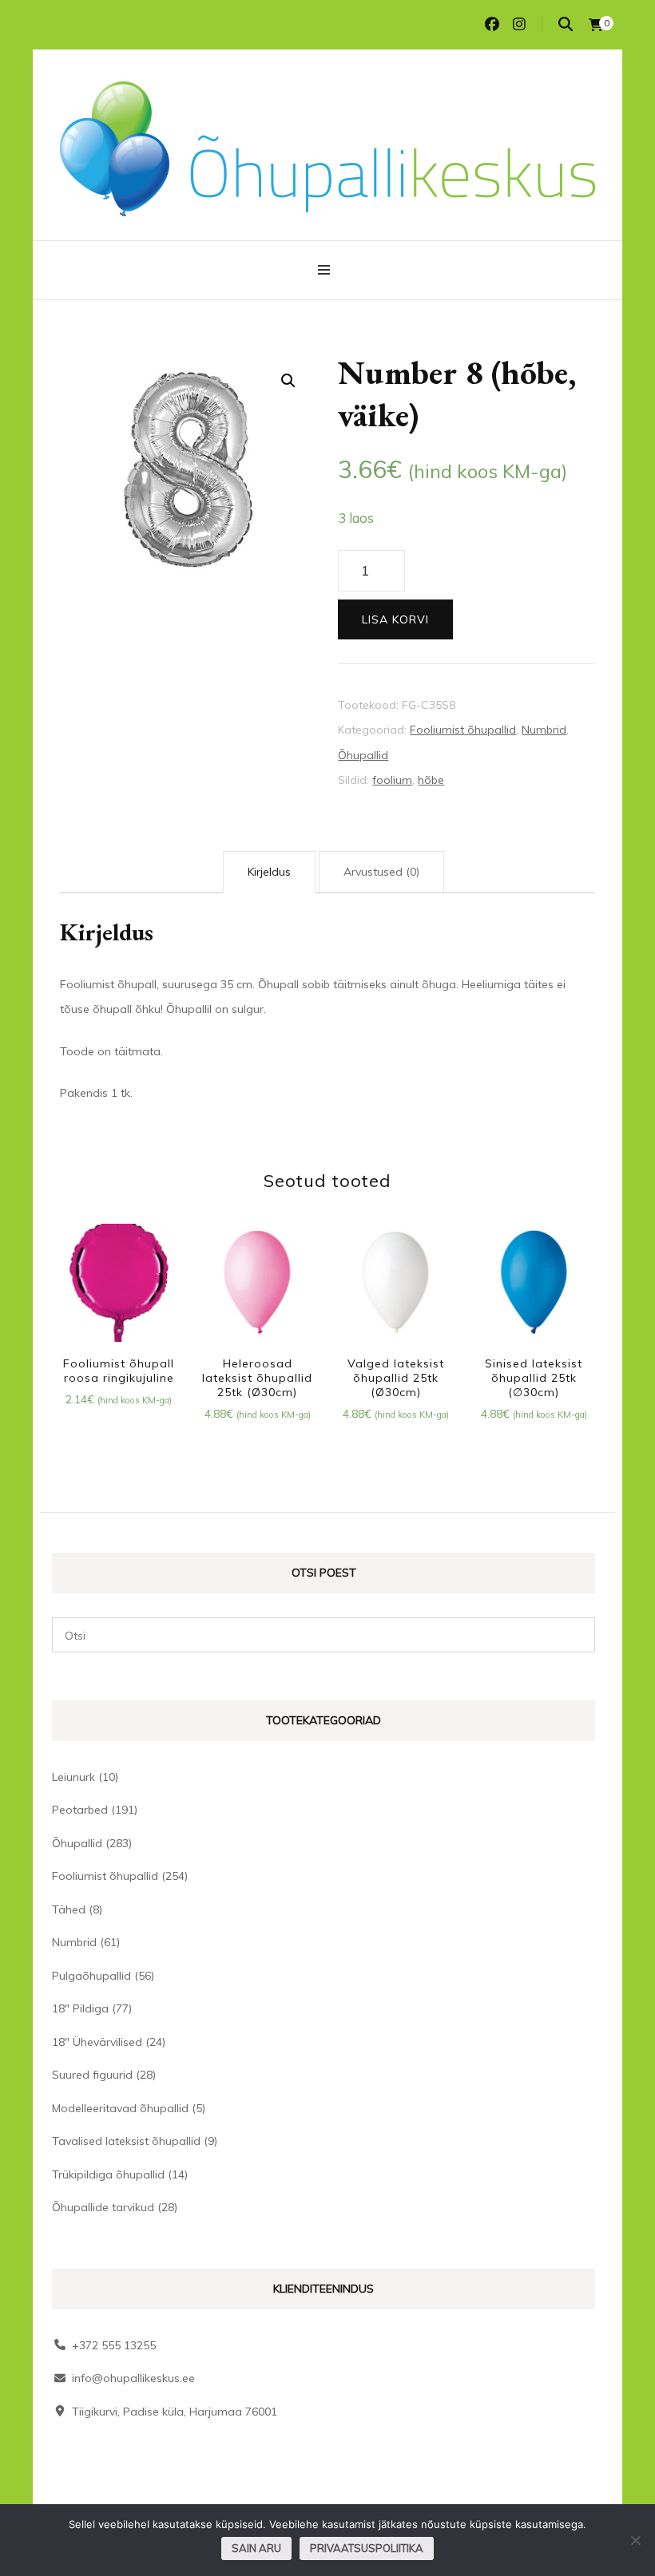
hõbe (431, 780)
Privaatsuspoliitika (367, 2548)
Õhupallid (363, 755)
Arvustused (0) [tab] (381, 872)
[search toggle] (566, 24)
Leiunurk (73, 1777)
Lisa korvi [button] (119, 1285)
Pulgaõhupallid (91, 1976)
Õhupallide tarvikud (103, 2207)
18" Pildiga (80, 2008)
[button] (288, 381)
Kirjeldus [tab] (269, 872)
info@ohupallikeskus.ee (133, 2378)
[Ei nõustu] (635, 2540)
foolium (392, 780)
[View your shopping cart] (596, 25)
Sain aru (256, 2548)
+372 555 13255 (114, 2345)
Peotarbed (80, 1810)
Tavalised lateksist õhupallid (126, 2141)
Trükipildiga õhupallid (108, 2174)
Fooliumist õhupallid (463, 730)
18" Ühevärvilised (97, 2042)
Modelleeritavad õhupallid (120, 2108)
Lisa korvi (395, 619)
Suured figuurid (92, 2075)
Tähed (69, 1909)
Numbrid (544, 730)
